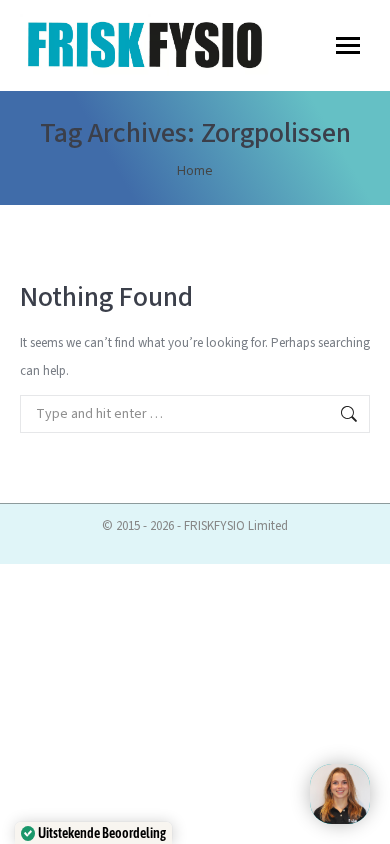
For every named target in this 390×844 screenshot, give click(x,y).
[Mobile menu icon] (348, 45)
